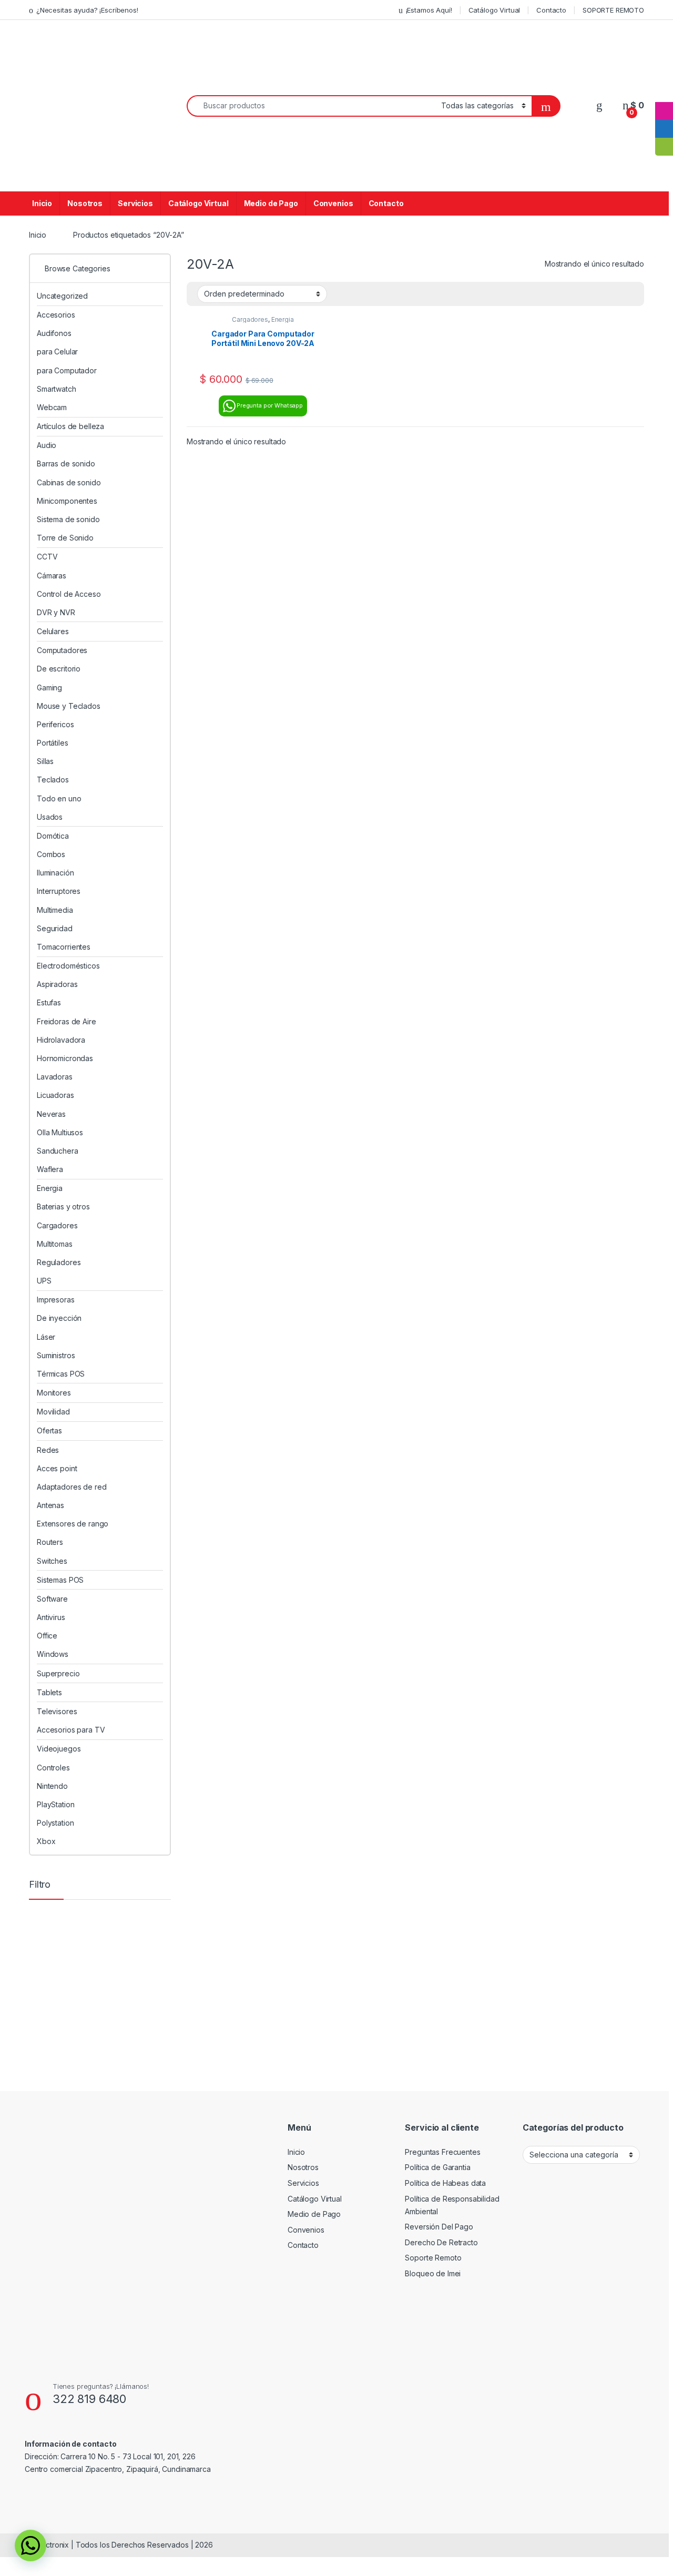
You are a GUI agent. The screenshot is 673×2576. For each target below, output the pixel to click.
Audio (47, 445)
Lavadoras (55, 1077)
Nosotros (85, 203)
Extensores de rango (73, 1524)
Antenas (50, 1505)
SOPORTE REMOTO (613, 10)
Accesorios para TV (71, 1730)
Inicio (42, 203)
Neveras (51, 1114)
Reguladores (59, 1262)
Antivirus (51, 1617)
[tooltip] (664, 93)
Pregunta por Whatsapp (270, 405)
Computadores (62, 650)
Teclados (53, 780)
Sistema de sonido (68, 519)
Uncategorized (62, 296)
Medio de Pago (271, 203)
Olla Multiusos (60, 1132)
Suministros (56, 1355)
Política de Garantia (437, 2167)
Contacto (551, 10)
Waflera (50, 1169)
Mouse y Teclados (69, 706)
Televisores (57, 1711)
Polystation (55, 1823)
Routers (50, 1542)
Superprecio (58, 1673)
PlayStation (55, 1804)
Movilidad (53, 1412)
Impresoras (56, 1300)
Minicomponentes (67, 501)
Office (47, 1636)
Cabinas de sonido (69, 482)
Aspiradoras (57, 984)
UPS (44, 1281)
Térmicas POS (61, 1374)
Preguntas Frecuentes (442, 2152)
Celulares (53, 631)
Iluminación (55, 873)
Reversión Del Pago (439, 2227)
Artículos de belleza (70, 426)
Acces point (57, 1468)
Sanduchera (58, 1151)
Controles (53, 1768)
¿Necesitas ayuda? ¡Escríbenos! (87, 10)
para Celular (57, 352)
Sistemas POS (60, 1580)
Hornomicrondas (65, 1058)
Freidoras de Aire (67, 1021)
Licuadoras (55, 1095)
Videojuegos (59, 1749)
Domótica (53, 836)
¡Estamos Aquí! (429, 10)
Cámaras (52, 576)
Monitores (54, 1393)
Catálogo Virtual (494, 10)
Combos (51, 854)
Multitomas (55, 1244)
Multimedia (55, 910)
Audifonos (54, 333)
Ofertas (49, 1430)
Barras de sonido (66, 464)
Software (52, 1599)
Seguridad (55, 928)
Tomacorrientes (64, 947)
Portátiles (53, 743)
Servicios (135, 203)
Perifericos (55, 724)
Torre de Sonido (65, 538)
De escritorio (59, 669)
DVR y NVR (56, 612)
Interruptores (59, 891)
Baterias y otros (63, 1206)
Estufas (49, 1002)
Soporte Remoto (433, 2258)
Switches (52, 1561)
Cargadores (250, 319)
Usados (50, 817)
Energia (283, 319)
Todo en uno (59, 798)
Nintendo (52, 1786)
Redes (48, 1450)
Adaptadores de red (72, 1487)
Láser (46, 1337)
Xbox (46, 1841)
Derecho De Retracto (441, 2242)
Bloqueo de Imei (433, 2273)
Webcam (52, 407)
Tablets (49, 1692)
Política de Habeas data (445, 2183)
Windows (53, 1654)
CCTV (47, 557)
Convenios (333, 203)
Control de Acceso (69, 594)
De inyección (59, 1318)
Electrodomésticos (68, 966)
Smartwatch (57, 389)
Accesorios (56, 315)
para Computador (67, 370)
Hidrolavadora (61, 1040)
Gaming (49, 688)
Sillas (45, 761)
